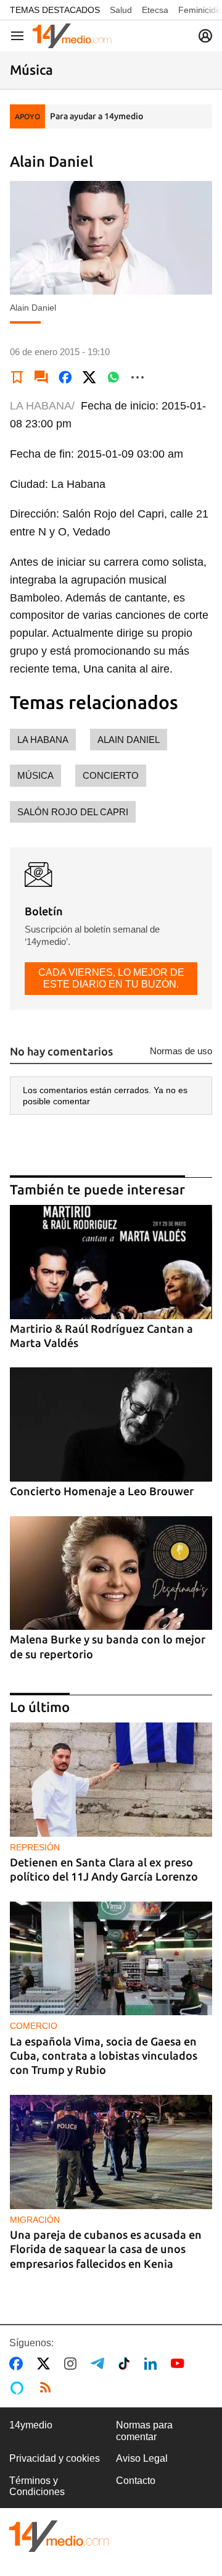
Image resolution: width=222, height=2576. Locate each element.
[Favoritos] (17, 377)
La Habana (43, 740)
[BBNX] (59, 2536)
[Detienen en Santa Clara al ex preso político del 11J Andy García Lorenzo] (111, 1780)
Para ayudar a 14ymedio (97, 116)
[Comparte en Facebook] (65, 377)
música (35, 775)
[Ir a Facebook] (18, 2364)
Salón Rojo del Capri (73, 812)
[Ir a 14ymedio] (72, 36)
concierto (111, 775)
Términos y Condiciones (37, 2486)
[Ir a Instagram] (73, 2364)
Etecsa (155, 10)
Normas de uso (181, 1051)
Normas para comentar (144, 2431)
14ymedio (31, 2425)
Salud (121, 10)
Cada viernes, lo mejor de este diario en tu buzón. (111, 978)
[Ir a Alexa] (19, 2388)
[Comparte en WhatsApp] (113, 377)
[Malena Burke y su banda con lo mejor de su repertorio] (111, 1573)
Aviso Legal (142, 2458)
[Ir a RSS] (48, 2388)
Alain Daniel (129, 740)
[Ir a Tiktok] (127, 2364)
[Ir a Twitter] (46, 2364)
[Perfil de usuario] (205, 36)
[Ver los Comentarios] (41, 377)
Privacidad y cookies (55, 2458)
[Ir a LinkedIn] (153, 2364)
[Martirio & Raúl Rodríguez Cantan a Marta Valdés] (111, 1262)
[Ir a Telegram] (100, 2364)
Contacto (136, 2481)
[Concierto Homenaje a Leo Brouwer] (111, 1424)
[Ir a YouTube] (180, 2364)
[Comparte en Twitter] (89, 377)
